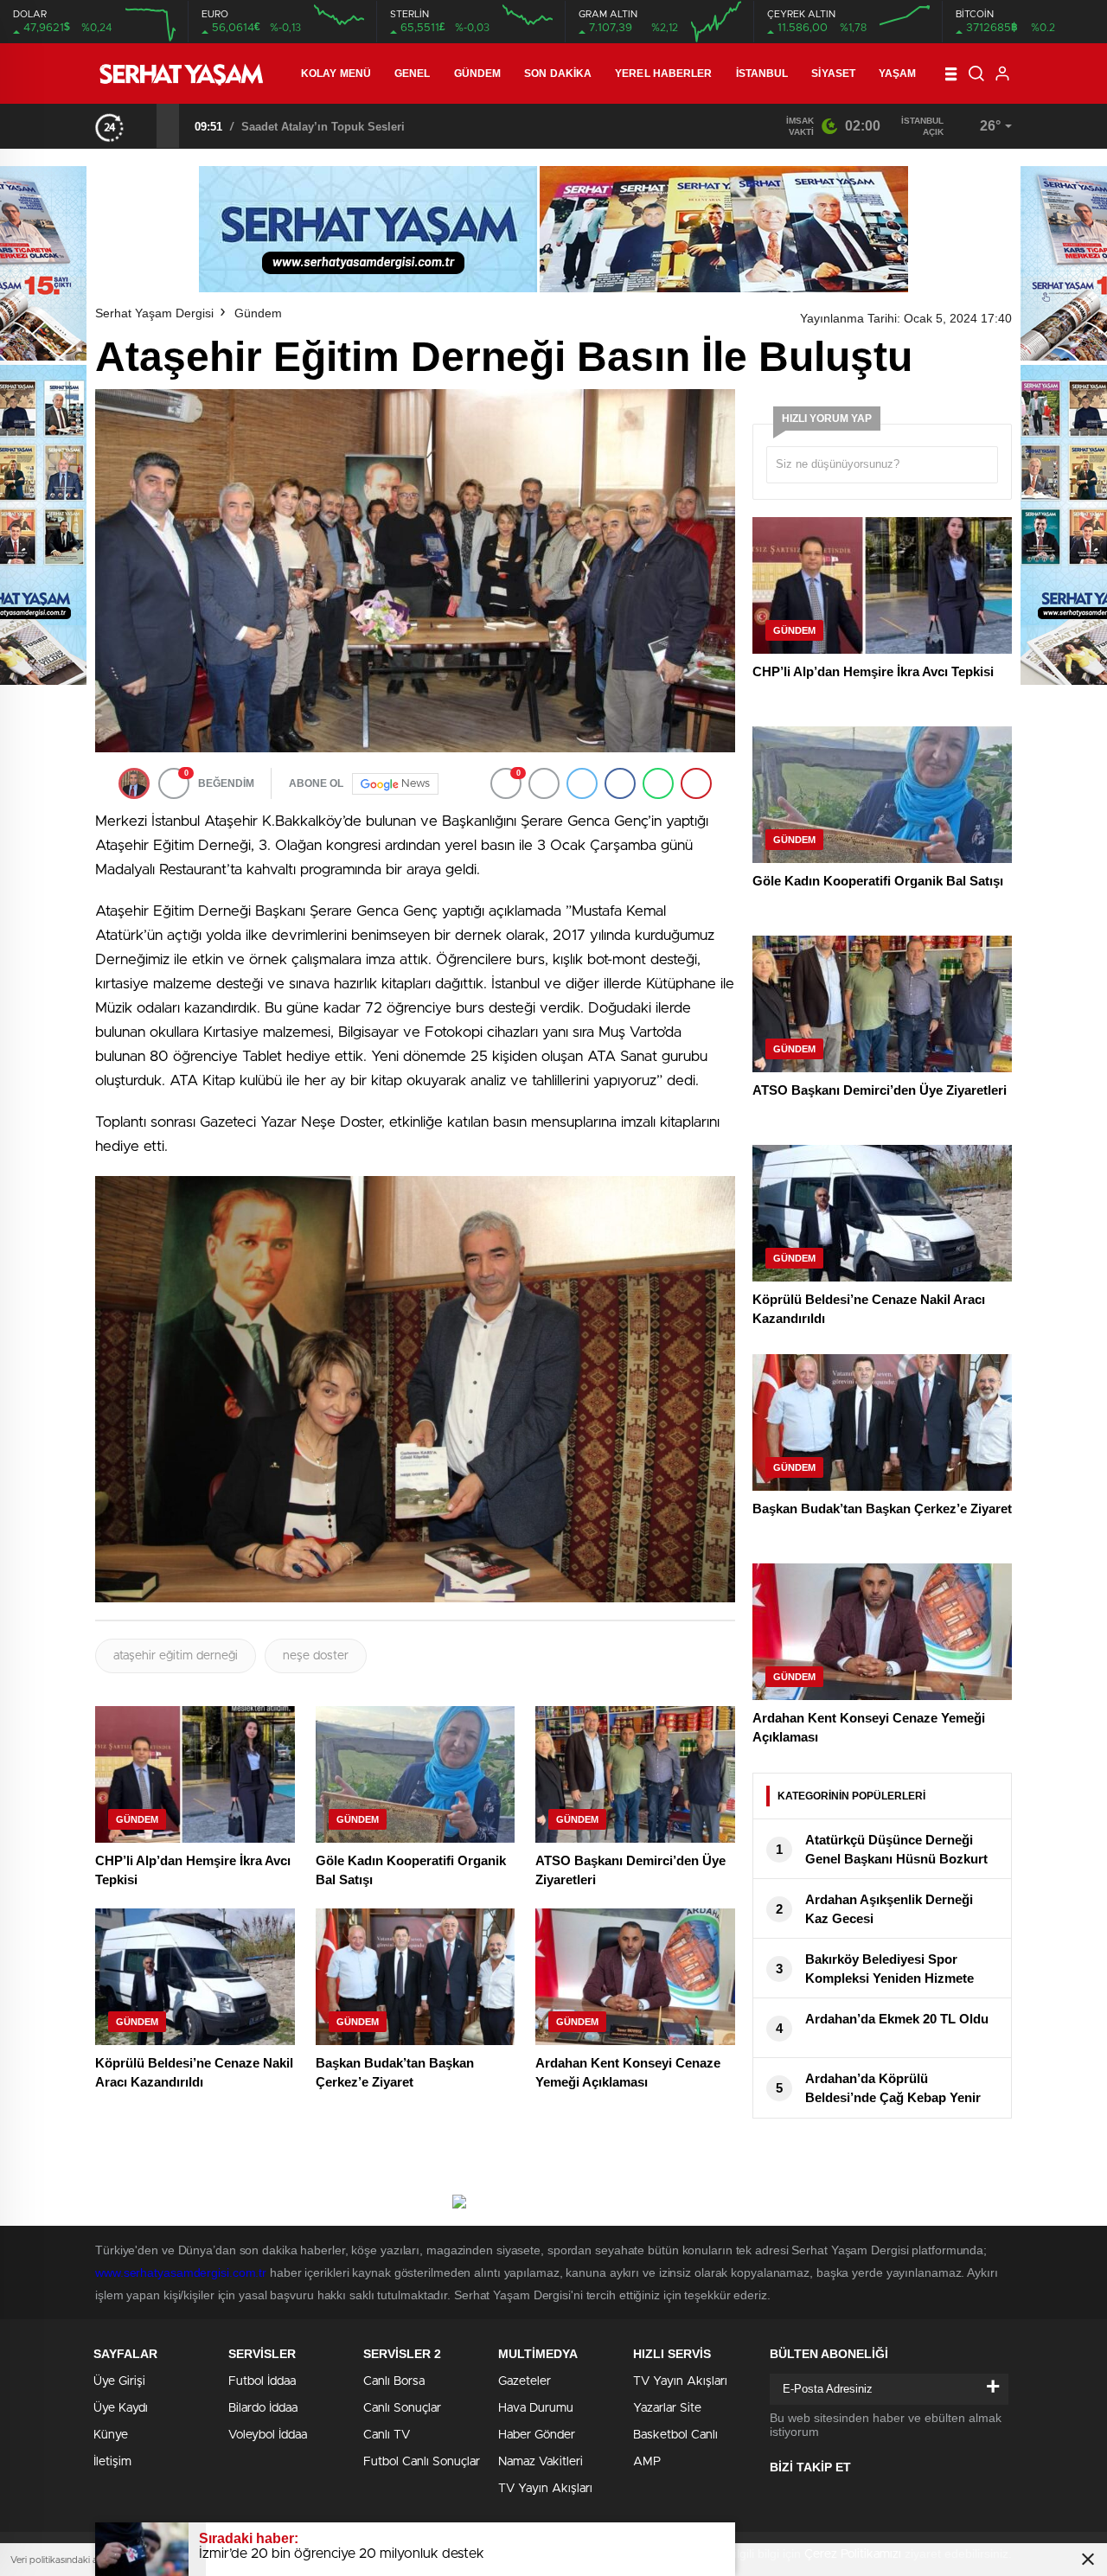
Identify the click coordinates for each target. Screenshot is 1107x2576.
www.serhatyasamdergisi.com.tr (181, 2272)
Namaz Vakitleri (541, 2462)
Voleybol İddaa (268, 2435)
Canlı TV (387, 2435)
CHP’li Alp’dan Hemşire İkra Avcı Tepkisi (351, 127)
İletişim (112, 2462)
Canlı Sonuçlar (402, 2408)
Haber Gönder (537, 2435)
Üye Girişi (119, 2381)
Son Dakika (558, 74)
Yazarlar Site (667, 2408)
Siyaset (833, 74)
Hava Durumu (536, 2408)
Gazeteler (525, 2381)
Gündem (478, 74)
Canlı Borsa (394, 2381)
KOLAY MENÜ (336, 74)
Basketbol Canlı (675, 2435)
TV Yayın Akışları (545, 2489)
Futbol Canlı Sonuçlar (422, 2462)
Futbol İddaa (262, 2381)
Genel (413, 74)
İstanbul (762, 74)
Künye (111, 2435)
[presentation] (145, 125)
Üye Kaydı (121, 2408)
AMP (647, 2462)
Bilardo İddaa (263, 2408)
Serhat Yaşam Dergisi (154, 313)
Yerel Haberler (663, 74)
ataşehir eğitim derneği (176, 1656)
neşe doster (316, 1656)
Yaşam (898, 74)
